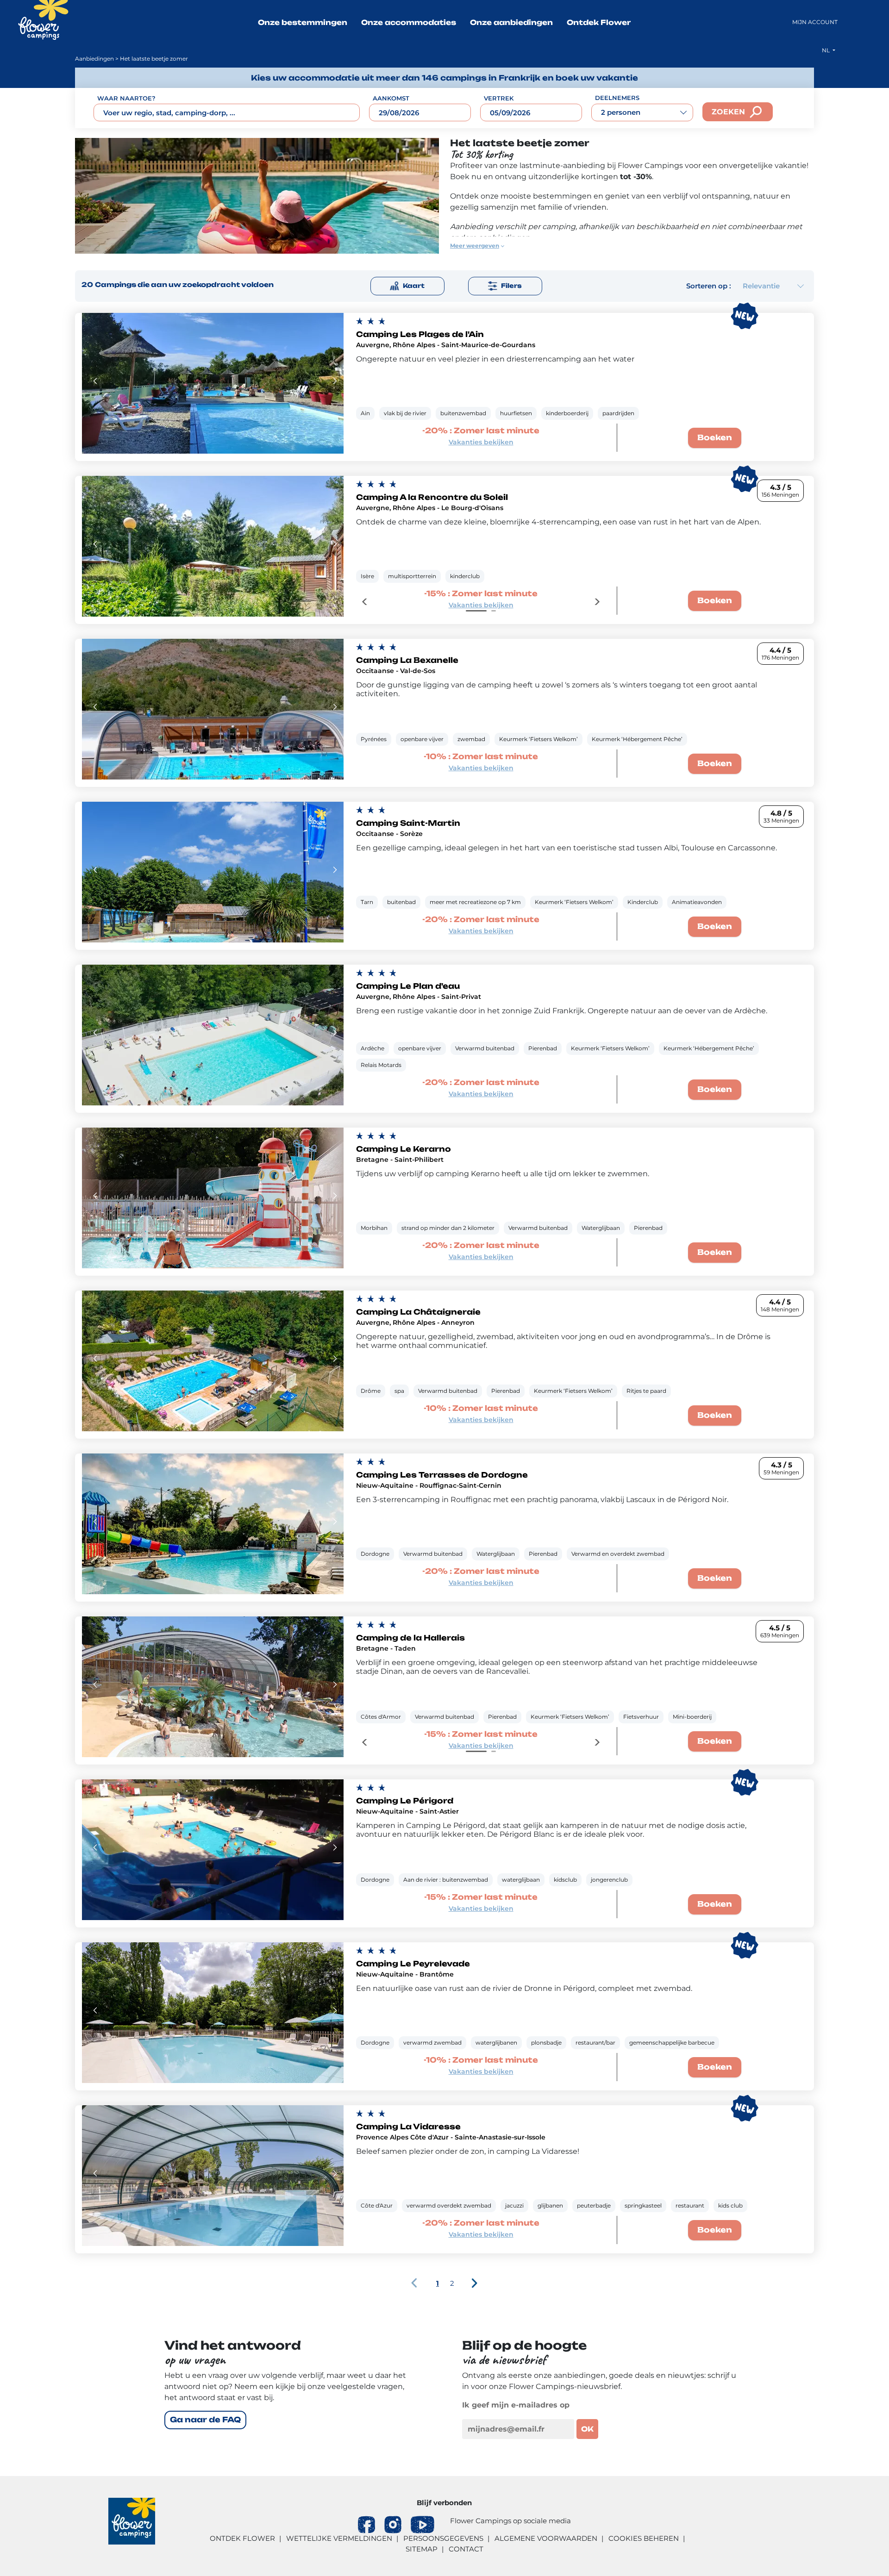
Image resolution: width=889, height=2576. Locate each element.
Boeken (715, 437)
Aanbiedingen (94, 59)
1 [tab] (476, 611)
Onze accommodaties (409, 22)
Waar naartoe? (126, 98)
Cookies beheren (644, 2538)
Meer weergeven (475, 246)
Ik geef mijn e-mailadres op (516, 2405)
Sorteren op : (709, 286)
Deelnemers (617, 98)
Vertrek (499, 98)
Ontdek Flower (599, 22)
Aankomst (391, 98)
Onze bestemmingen (303, 22)
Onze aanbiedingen (511, 22)
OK (587, 2429)
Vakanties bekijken (481, 442)
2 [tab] (494, 611)
